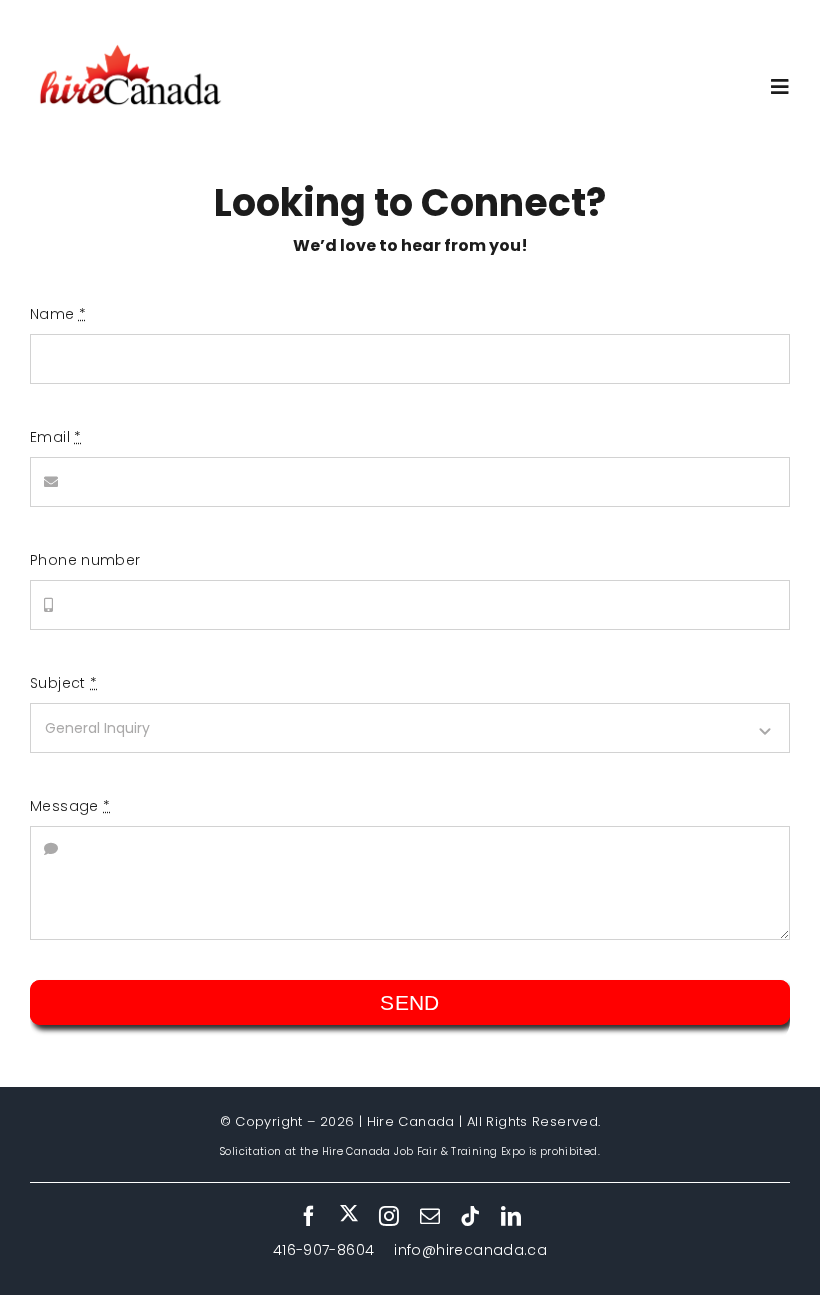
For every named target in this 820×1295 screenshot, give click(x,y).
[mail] (430, 1216)
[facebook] (309, 1216)
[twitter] (349, 1214)
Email (56, 437)
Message (70, 806)
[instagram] (389, 1216)
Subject (63, 683)
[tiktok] (470, 1216)
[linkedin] (511, 1216)
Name (58, 314)
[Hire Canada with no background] (130, 46)
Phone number (85, 560)
